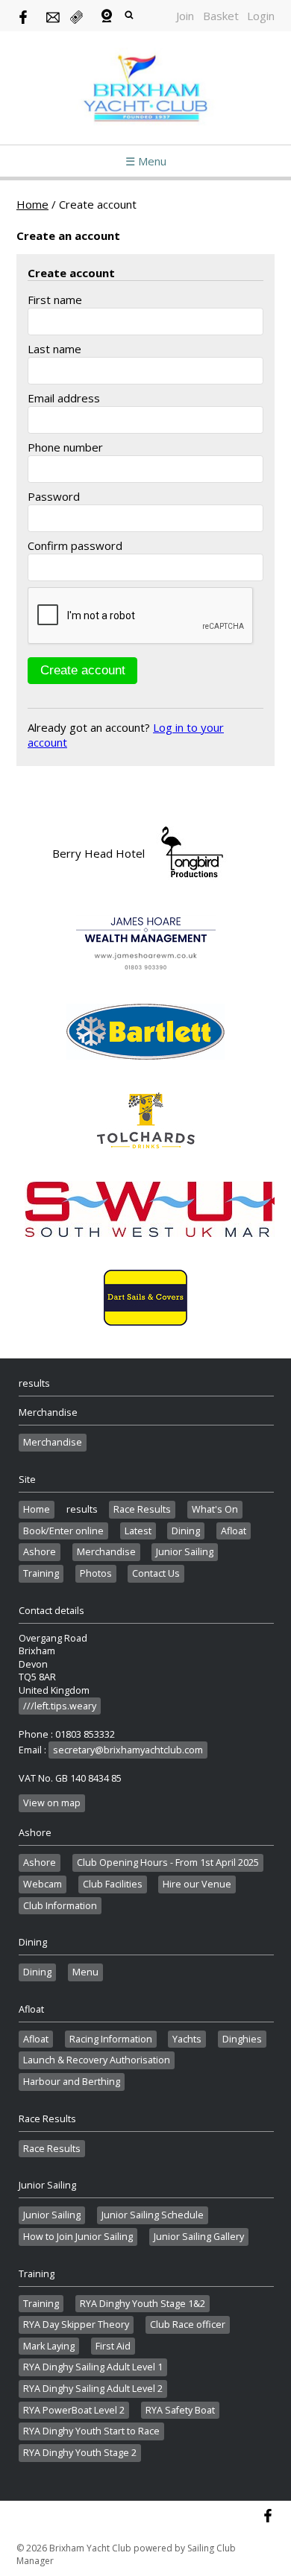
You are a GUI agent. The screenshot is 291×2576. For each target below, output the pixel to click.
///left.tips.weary (60, 1706)
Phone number (65, 447)
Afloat (234, 1531)
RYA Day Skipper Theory (76, 2325)
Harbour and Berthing (72, 2082)
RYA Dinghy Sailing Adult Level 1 (93, 2367)
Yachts (187, 2039)
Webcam (43, 1884)
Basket (221, 16)
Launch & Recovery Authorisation (97, 2060)
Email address (64, 398)
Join (185, 16)
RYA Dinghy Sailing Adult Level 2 (93, 2389)
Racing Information (111, 2039)
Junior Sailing (185, 1552)
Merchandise (53, 1442)
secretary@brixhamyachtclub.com (128, 1750)
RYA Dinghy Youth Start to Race (91, 2431)
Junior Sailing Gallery (199, 2237)
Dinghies (242, 2039)
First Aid (113, 2346)
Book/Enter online (63, 1531)
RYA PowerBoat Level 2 (74, 2410)
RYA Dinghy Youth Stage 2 (80, 2453)
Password (54, 496)
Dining (186, 1531)
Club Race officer (188, 2325)
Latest (138, 1531)
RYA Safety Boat (180, 2410)
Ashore (40, 1552)
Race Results (142, 1509)
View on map (52, 1803)
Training (41, 1573)
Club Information (60, 1906)
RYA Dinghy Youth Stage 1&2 (143, 2304)
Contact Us (156, 1573)
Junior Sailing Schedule (153, 2215)
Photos (96, 1573)
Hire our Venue (197, 1884)
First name (55, 300)
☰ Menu (146, 161)
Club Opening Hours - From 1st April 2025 (168, 1863)
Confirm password (75, 545)
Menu (85, 1972)
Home (32, 204)
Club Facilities (113, 1884)
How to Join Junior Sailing (78, 2237)
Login (261, 16)
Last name (54, 349)
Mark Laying (49, 2346)
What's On (215, 1509)
